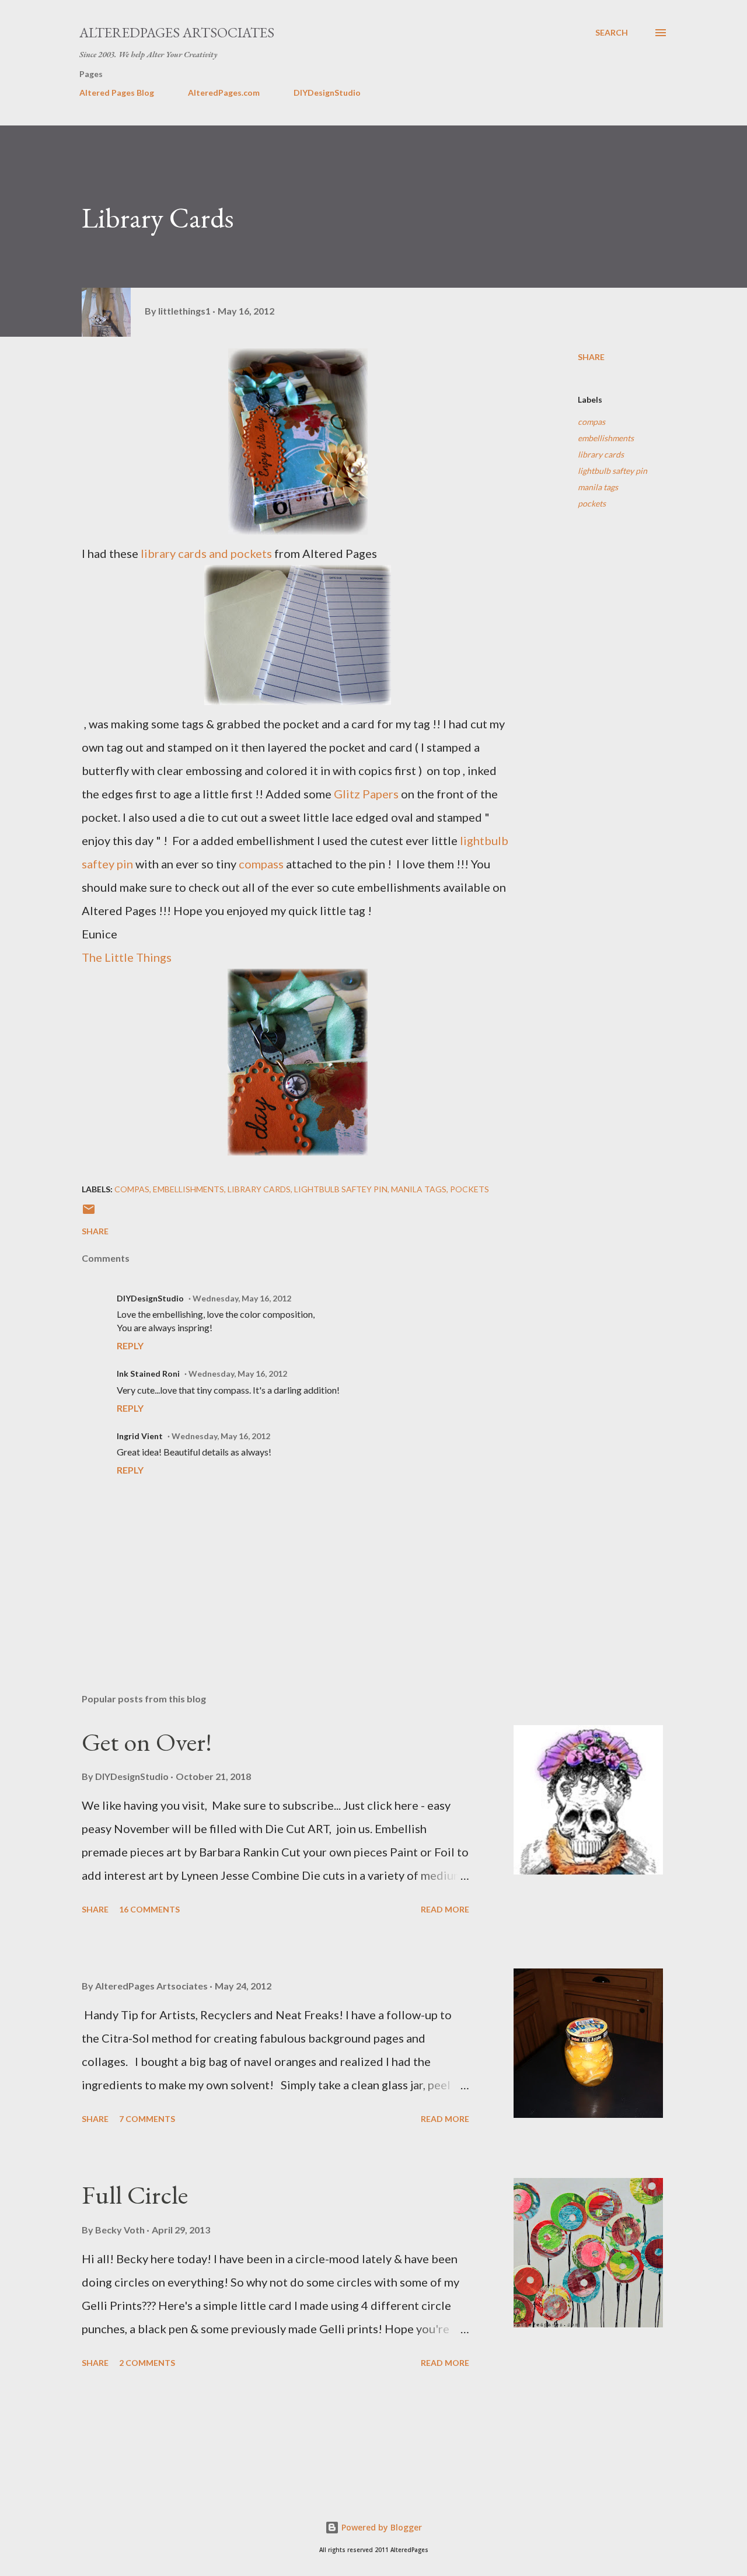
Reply (130, 1345)
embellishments (606, 438)
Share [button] (591, 357)
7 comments (147, 2119)
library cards (601, 454)
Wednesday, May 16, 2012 (242, 1298)
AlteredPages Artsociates (177, 32)
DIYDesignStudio (327, 93)
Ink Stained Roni (148, 1373)
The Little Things (127, 957)
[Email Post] (89, 1213)
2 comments (147, 2363)
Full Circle (135, 2195)
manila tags (598, 487)
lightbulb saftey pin (612, 471)
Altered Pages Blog (117, 93)
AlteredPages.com (224, 93)
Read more (445, 1909)
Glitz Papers (365, 794)
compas (591, 422)
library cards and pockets (205, 553)
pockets (592, 503)
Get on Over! (147, 1742)
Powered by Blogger (381, 2527)
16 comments (149, 1909)
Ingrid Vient (140, 1436)
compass (261, 864)
